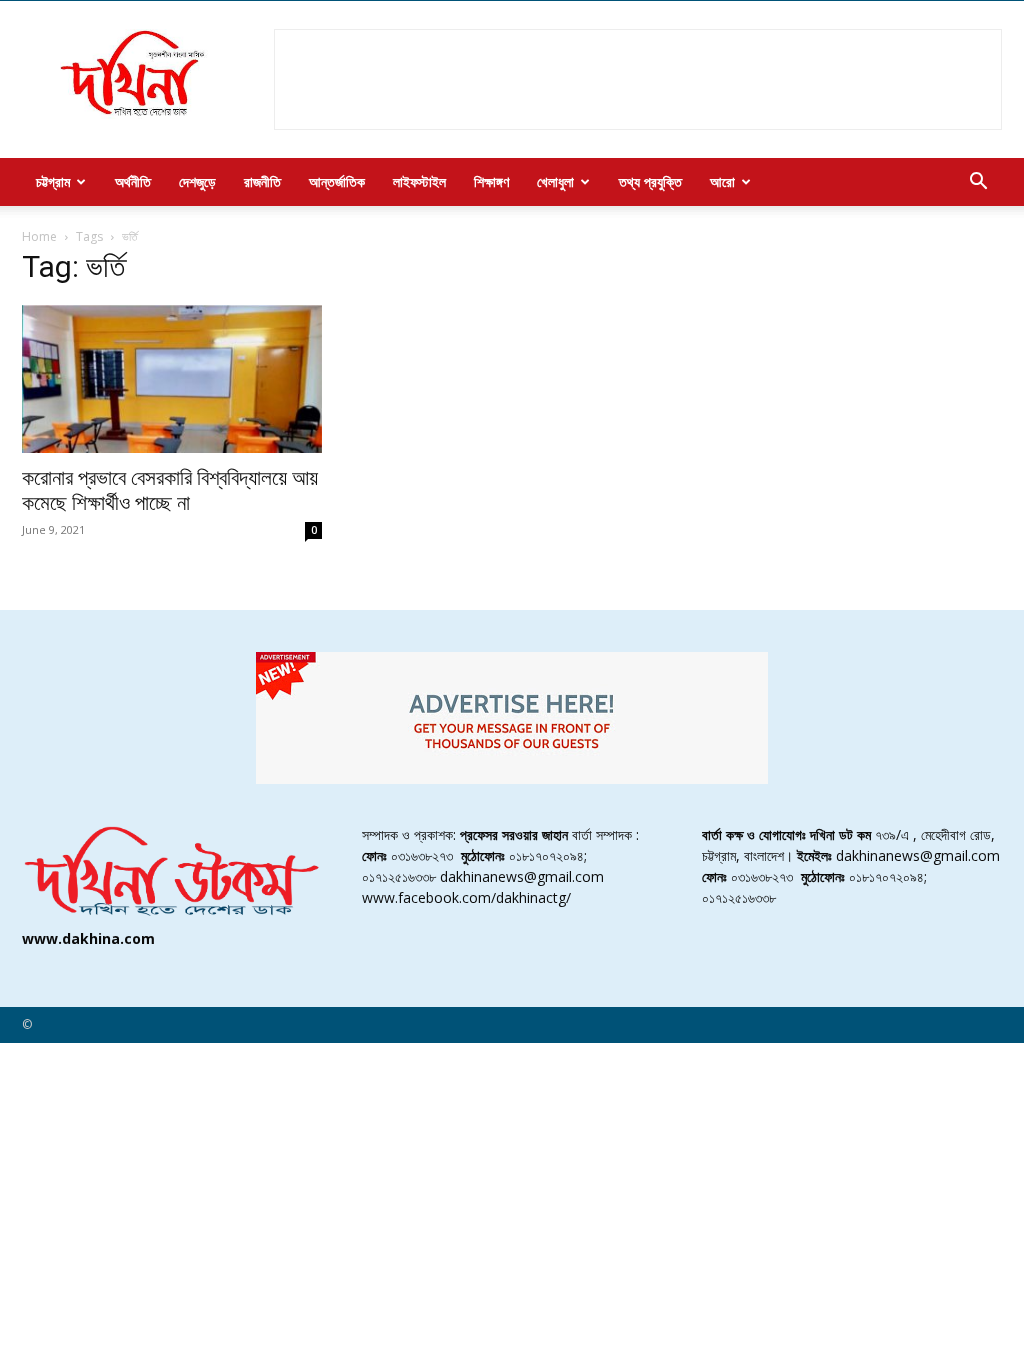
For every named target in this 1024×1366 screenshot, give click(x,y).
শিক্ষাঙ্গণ (491, 181)
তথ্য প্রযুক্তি (650, 181)
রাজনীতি (262, 181)
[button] (978, 183)
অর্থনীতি (133, 181)
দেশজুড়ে (197, 181)
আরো (722, 181)
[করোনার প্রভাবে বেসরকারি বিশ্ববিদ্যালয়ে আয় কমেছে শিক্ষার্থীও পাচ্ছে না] (172, 379)
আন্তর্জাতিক (337, 181)
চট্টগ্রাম (53, 181)
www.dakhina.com (88, 938)
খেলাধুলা (555, 181)
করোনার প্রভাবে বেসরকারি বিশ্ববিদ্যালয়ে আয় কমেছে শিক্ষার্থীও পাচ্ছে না (170, 490)
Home (39, 236)
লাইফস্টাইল (419, 181)
